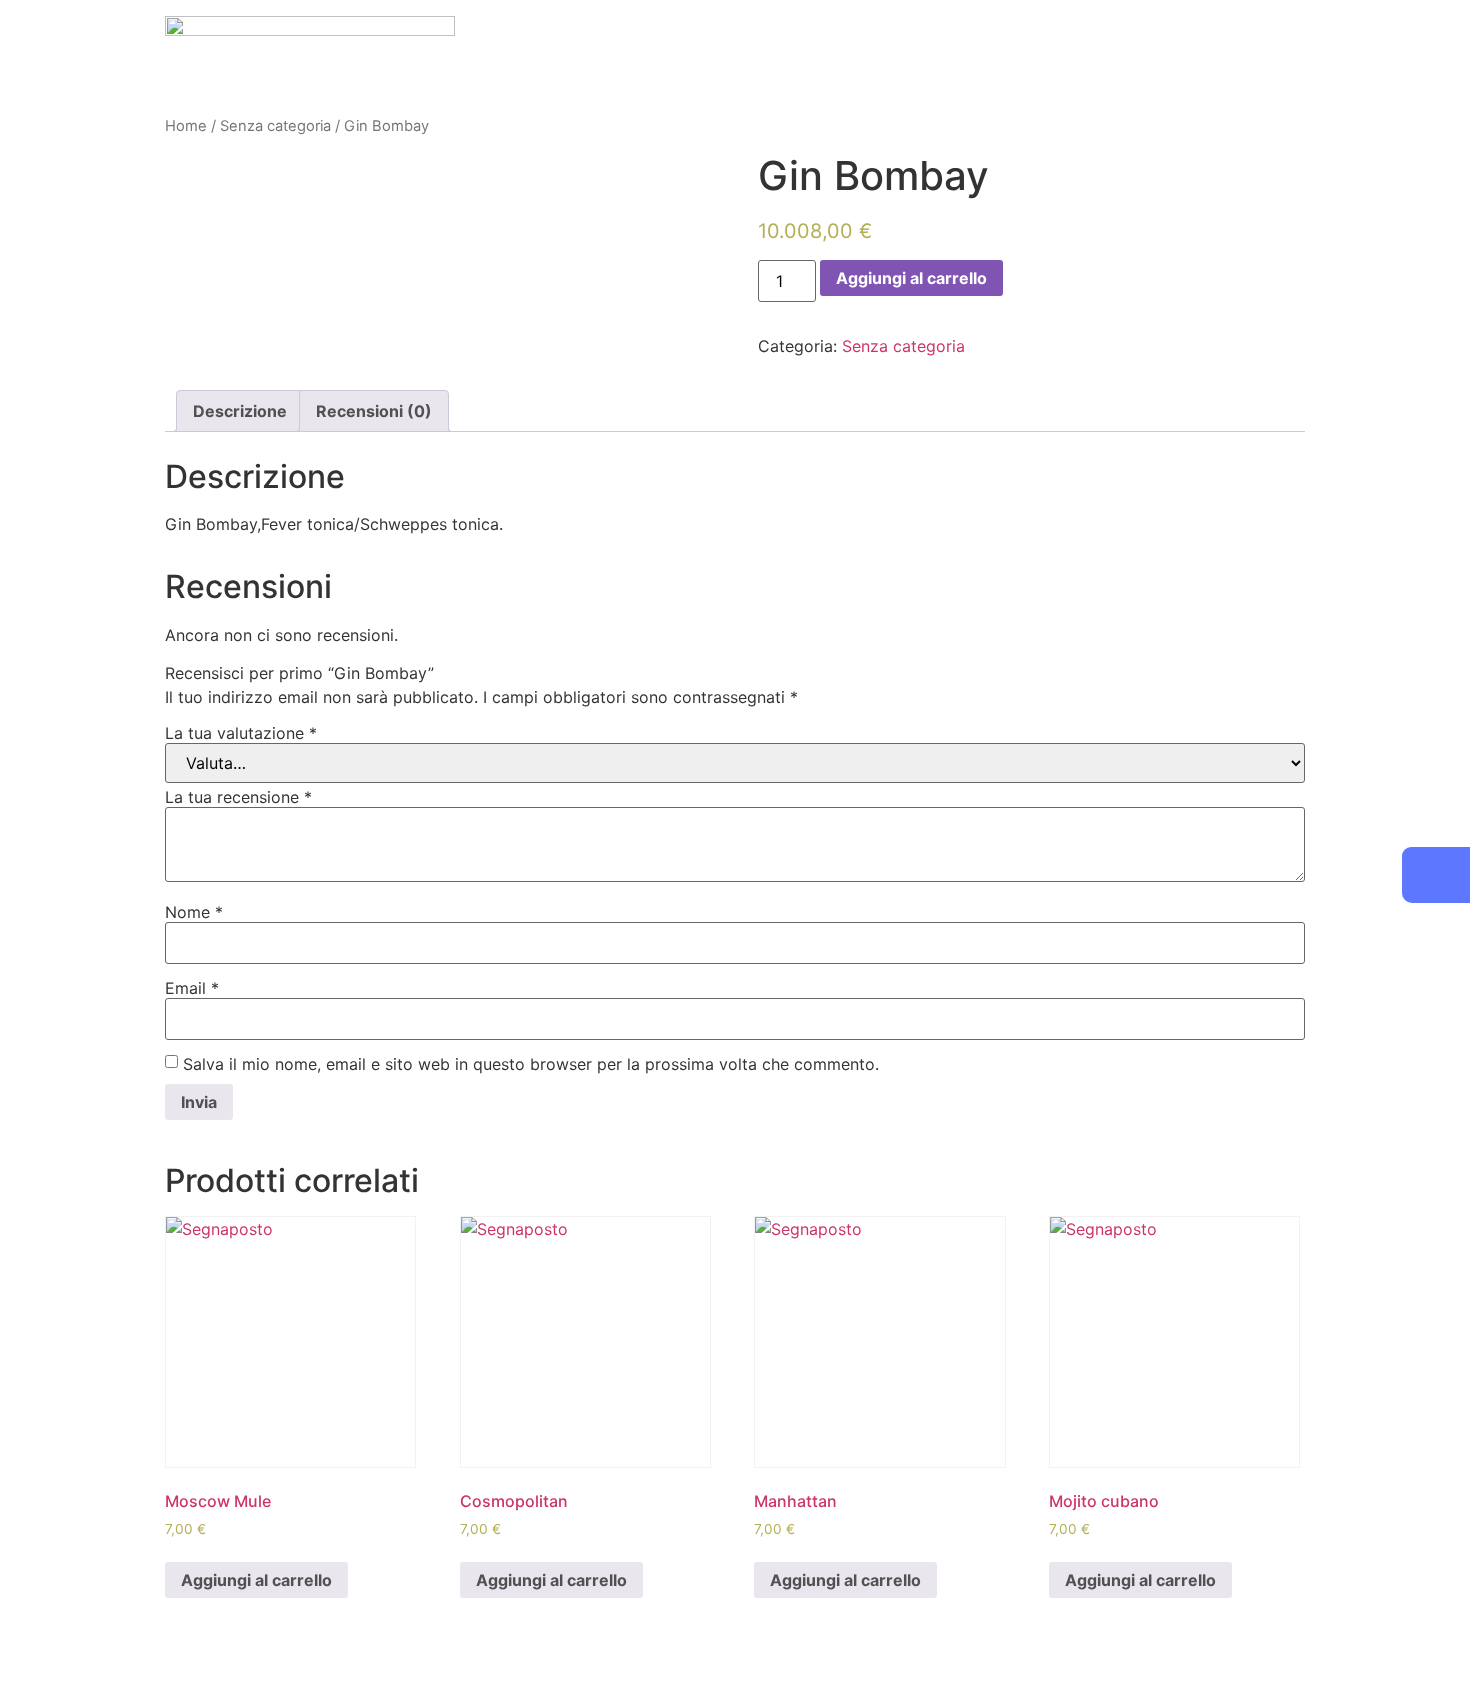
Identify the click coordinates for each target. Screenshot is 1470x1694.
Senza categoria (275, 126)
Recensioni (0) (374, 411)
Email (192, 988)
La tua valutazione (241, 733)
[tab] (240, 411)
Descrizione (240, 411)
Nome (194, 912)
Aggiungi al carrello (911, 278)
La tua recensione (238, 797)
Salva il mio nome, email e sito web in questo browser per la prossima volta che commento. (531, 1064)
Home (186, 126)
